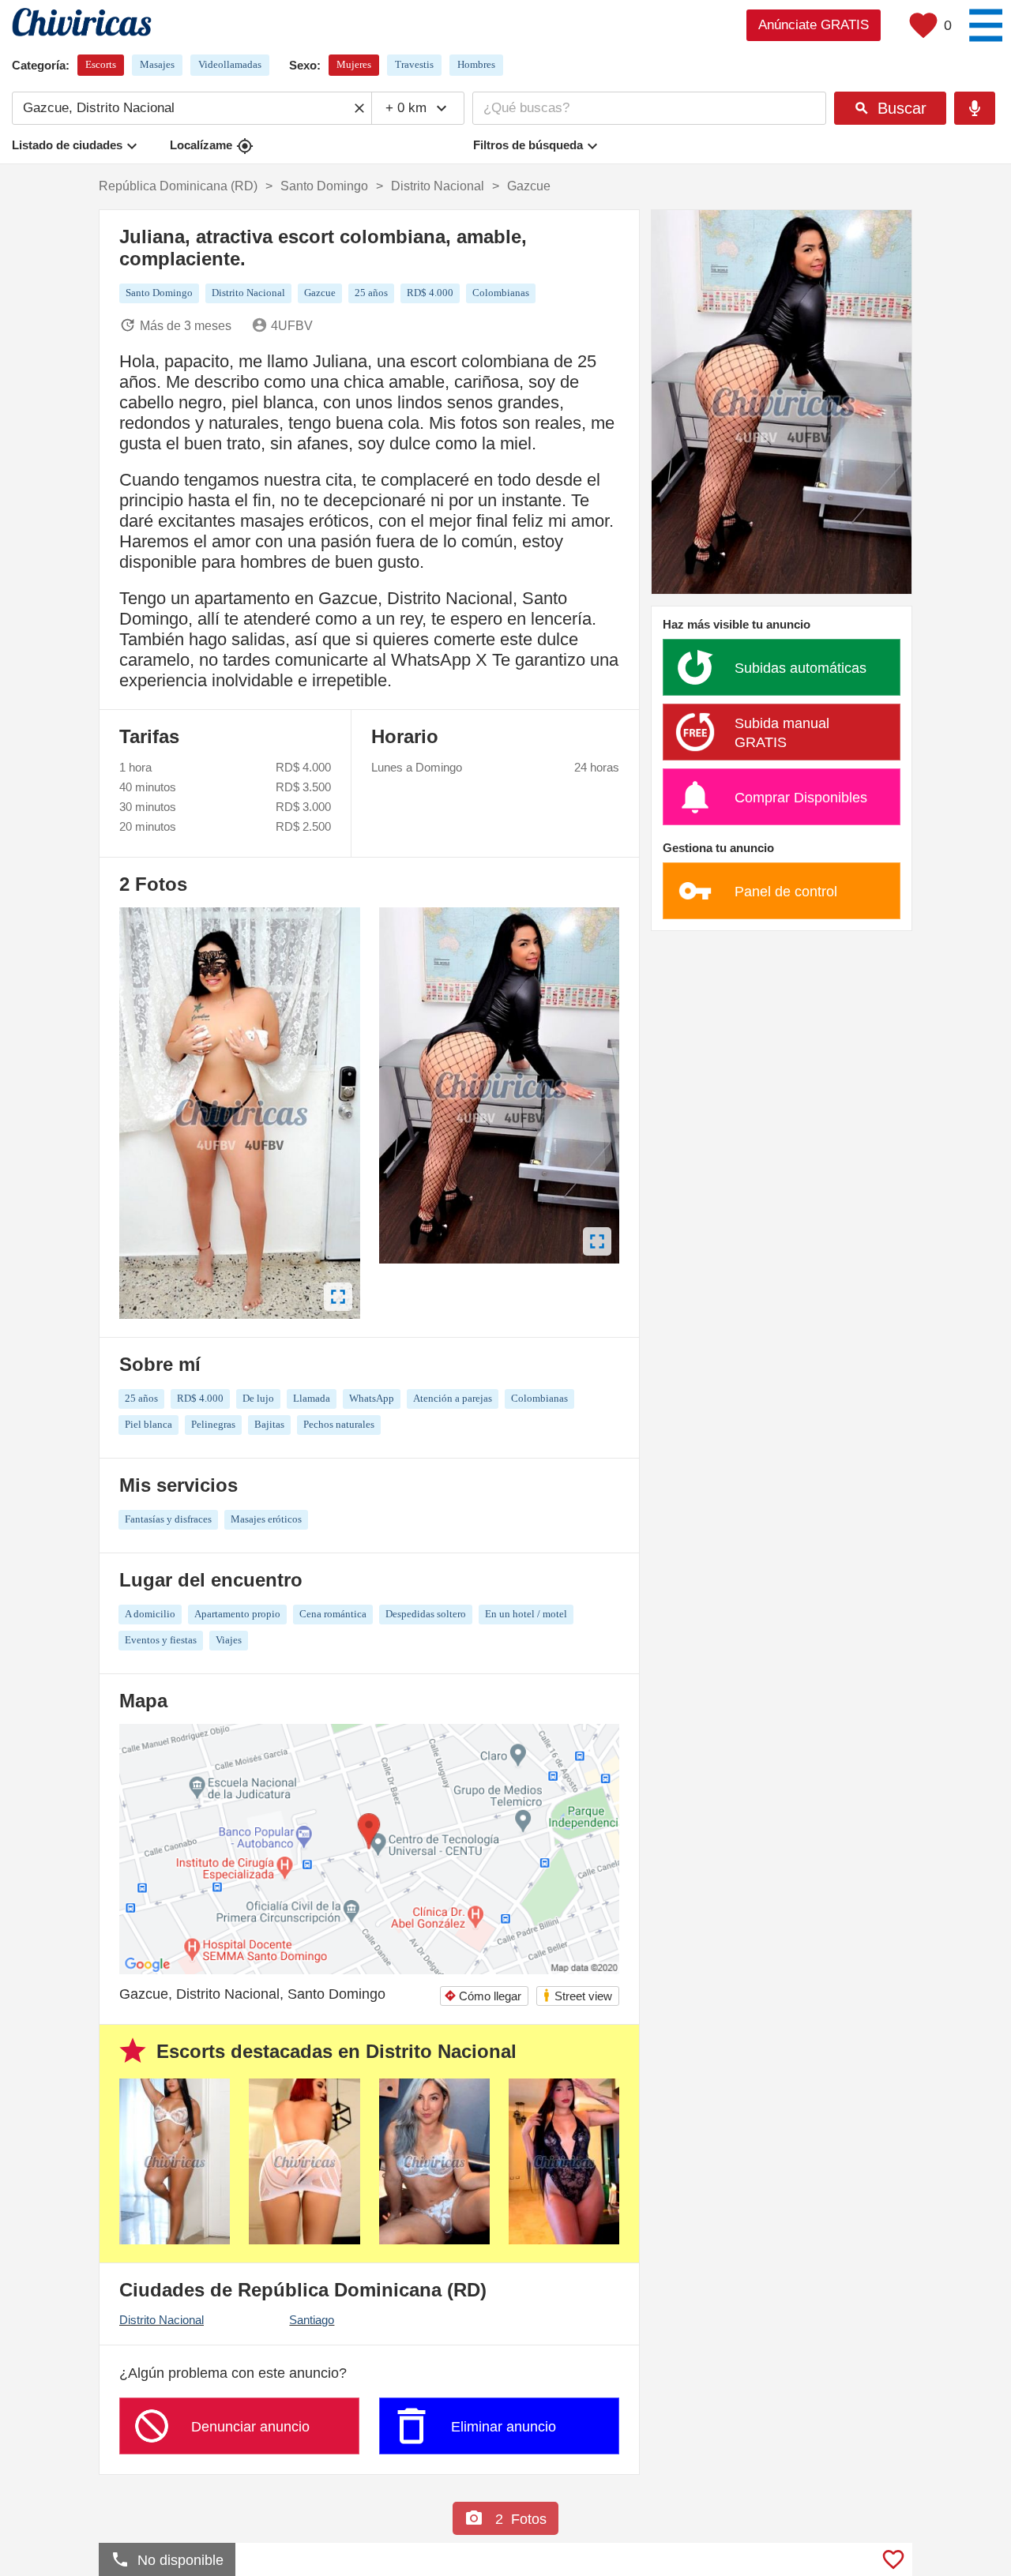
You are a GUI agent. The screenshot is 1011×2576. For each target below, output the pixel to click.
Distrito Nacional (162, 2320)
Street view (577, 1995)
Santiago (312, 2320)
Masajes (157, 64)
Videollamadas (230, 64)
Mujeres (354, 64)
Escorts (101, 64)
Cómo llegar (483, 1996)
